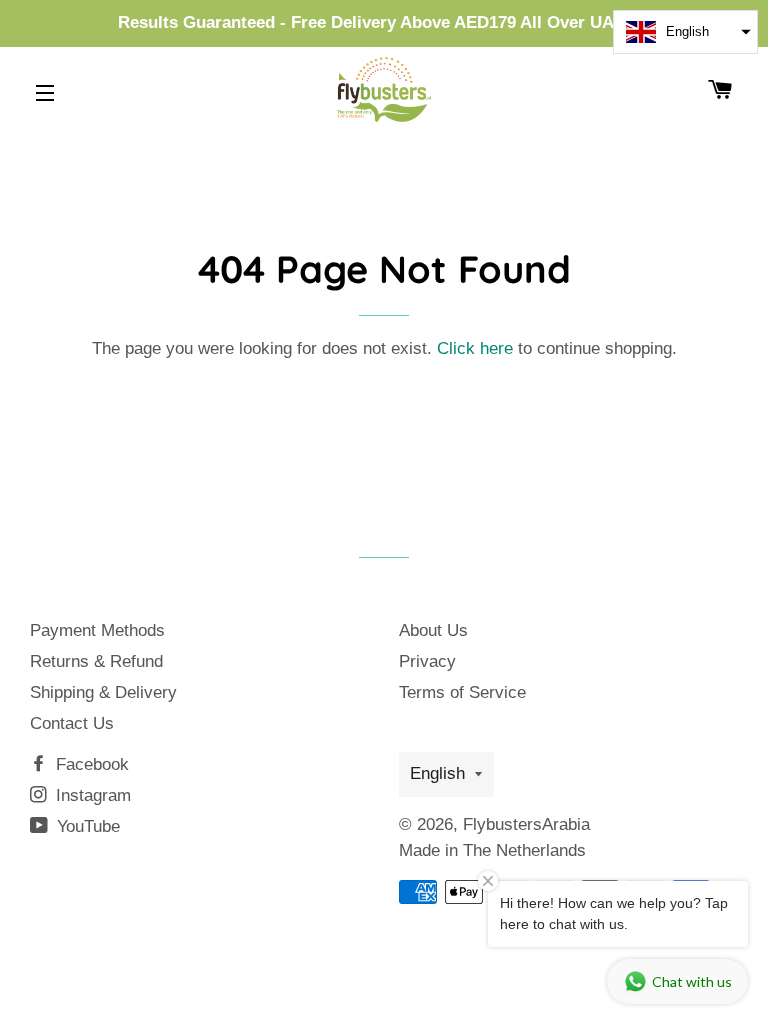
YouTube (86, 826)
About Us (433, 630)
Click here (475, 348)
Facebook (90, 764)
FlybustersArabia (526, 824)
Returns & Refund (96, 661)
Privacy (427, 661)
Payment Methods (97, 630)
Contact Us (72, 723)
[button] (685, 32)
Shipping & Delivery (103, 692)
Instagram (91, 795)
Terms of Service (462, 692)
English (437, 773)
